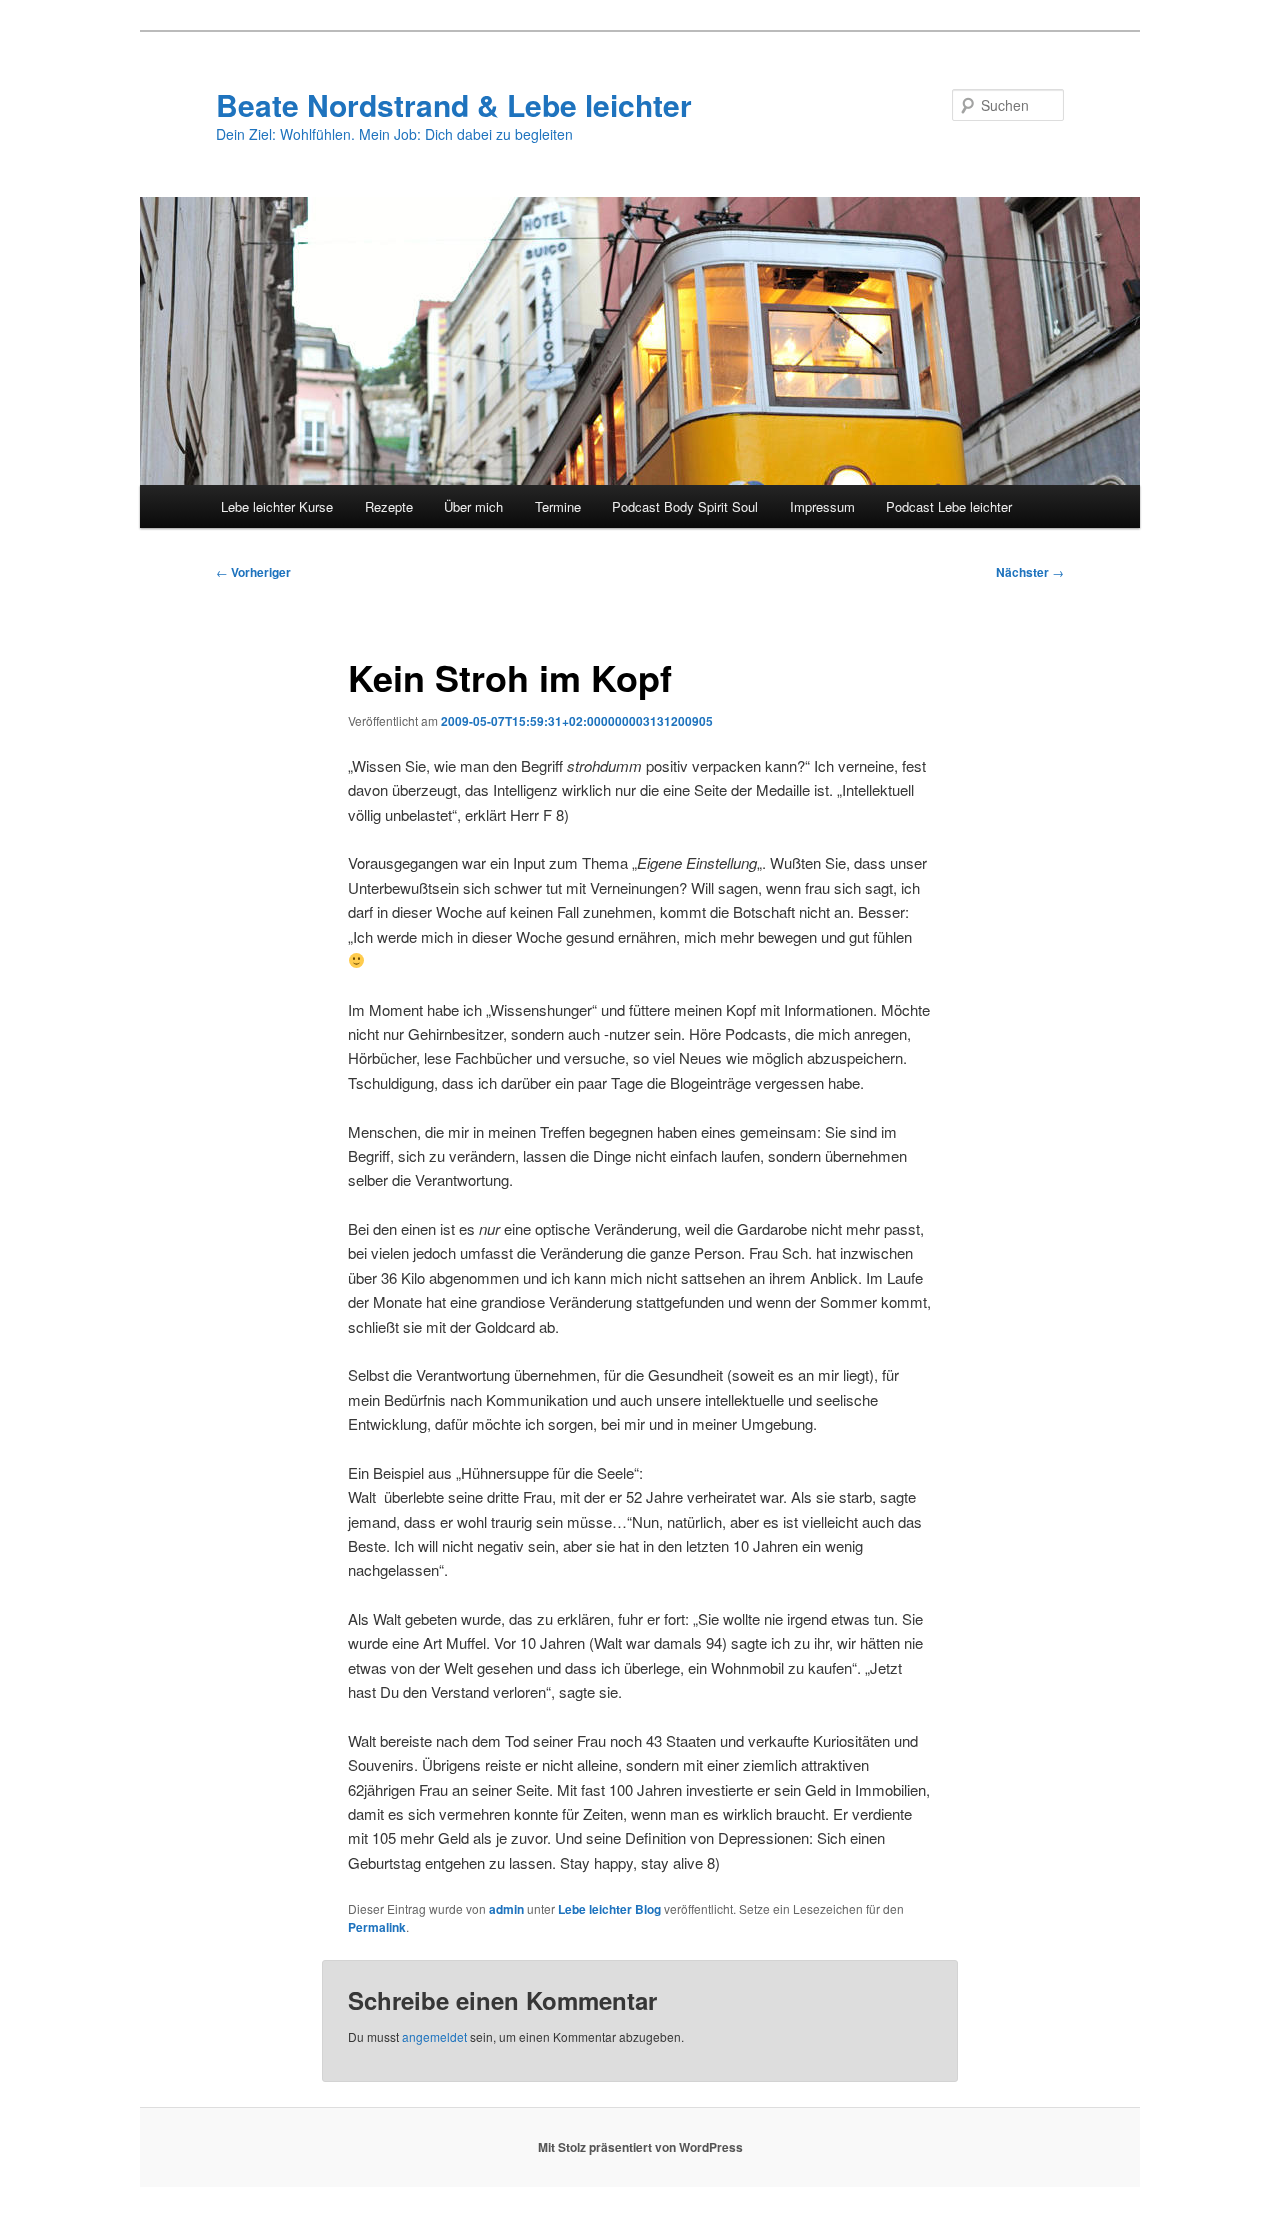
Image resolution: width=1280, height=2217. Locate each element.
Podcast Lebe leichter (949, 506)
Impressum (822, 506)
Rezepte (389, 506)
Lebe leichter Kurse (277, 506)
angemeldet (434, 2036)
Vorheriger (253, 572)
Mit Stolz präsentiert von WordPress (640, 2147)
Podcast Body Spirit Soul (685, 506)
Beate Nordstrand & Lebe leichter (454, 104)
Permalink (377, 1927)
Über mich (473, 506)
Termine (558, 506)
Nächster (1030, 572)
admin (506, 1909)
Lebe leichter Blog (609, 1909)
